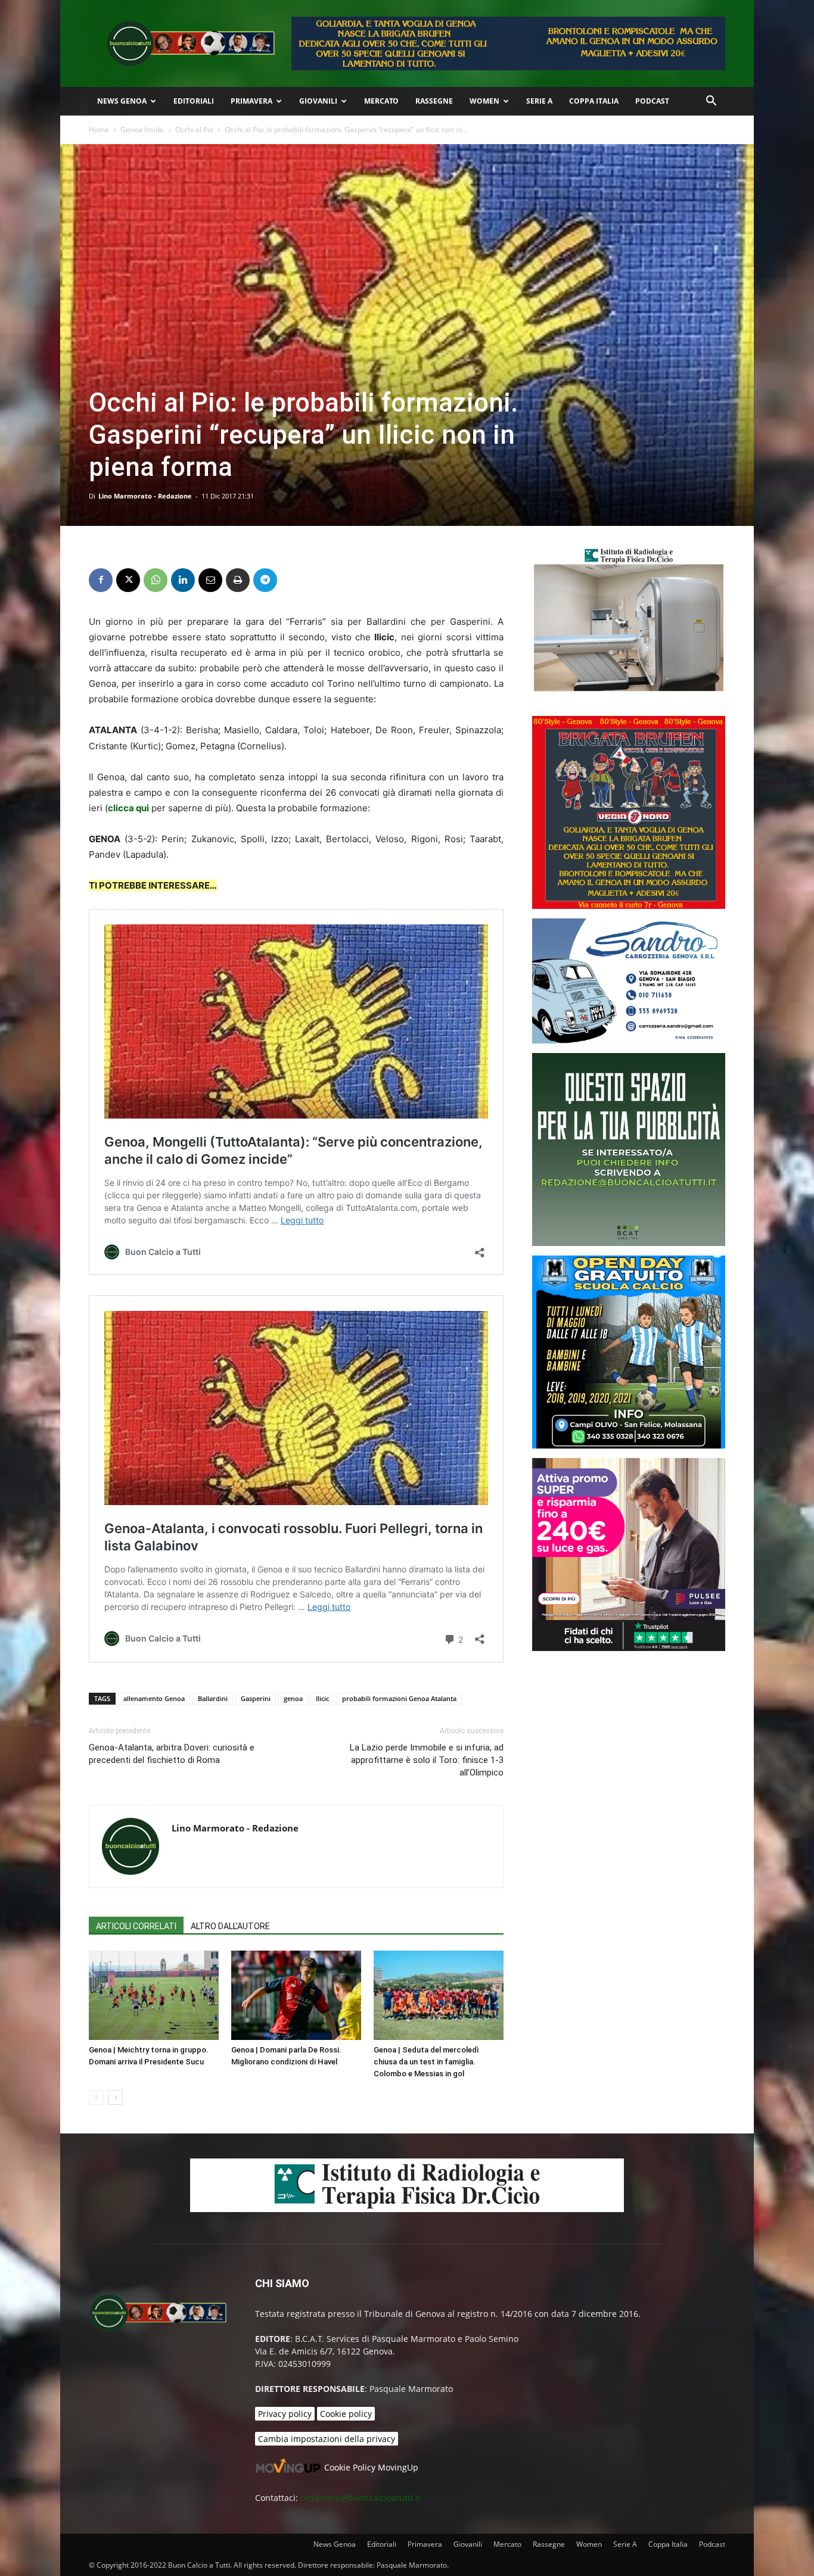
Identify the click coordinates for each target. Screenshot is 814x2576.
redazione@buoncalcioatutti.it (361, 2498)
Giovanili (318, 101)
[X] (128, 580)
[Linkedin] (183, 580)
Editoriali (194, 101)
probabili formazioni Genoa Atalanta (399, 1698)
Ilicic (322, 1698)
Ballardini (213, 1698)
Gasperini (256, 1698)
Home (99, 130)
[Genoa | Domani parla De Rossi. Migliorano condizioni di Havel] (296, 1995)
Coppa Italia (594, 101)
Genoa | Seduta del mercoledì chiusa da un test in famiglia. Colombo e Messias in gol (426, 2062)
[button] (711, 102)
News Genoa (122, 101)
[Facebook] (101, 580)
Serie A (539, 101)
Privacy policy (285, 2414)
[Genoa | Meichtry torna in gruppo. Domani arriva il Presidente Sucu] (154, 1995)
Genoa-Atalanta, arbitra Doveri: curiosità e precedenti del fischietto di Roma (172, 1754)
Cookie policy (346, 2414)
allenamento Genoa (154, 1698)
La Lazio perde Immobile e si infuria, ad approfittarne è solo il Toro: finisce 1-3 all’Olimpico (427, 1760)
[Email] (210, 580)
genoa (293, 1698)
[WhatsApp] (156, 580)
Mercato (381, 101)
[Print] (238, 580)
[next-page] (115, 2097)
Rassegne (434, 101)
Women (484, 101)
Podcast (652, 101)
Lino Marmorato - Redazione (145, 496)
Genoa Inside (142, 130)
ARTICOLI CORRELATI (136, 1926)
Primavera (251, 101)
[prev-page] (96, 2097)
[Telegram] (265, 580)
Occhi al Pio (194, 130)
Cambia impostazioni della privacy (327, 2439)
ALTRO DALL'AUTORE (230, 1926)
